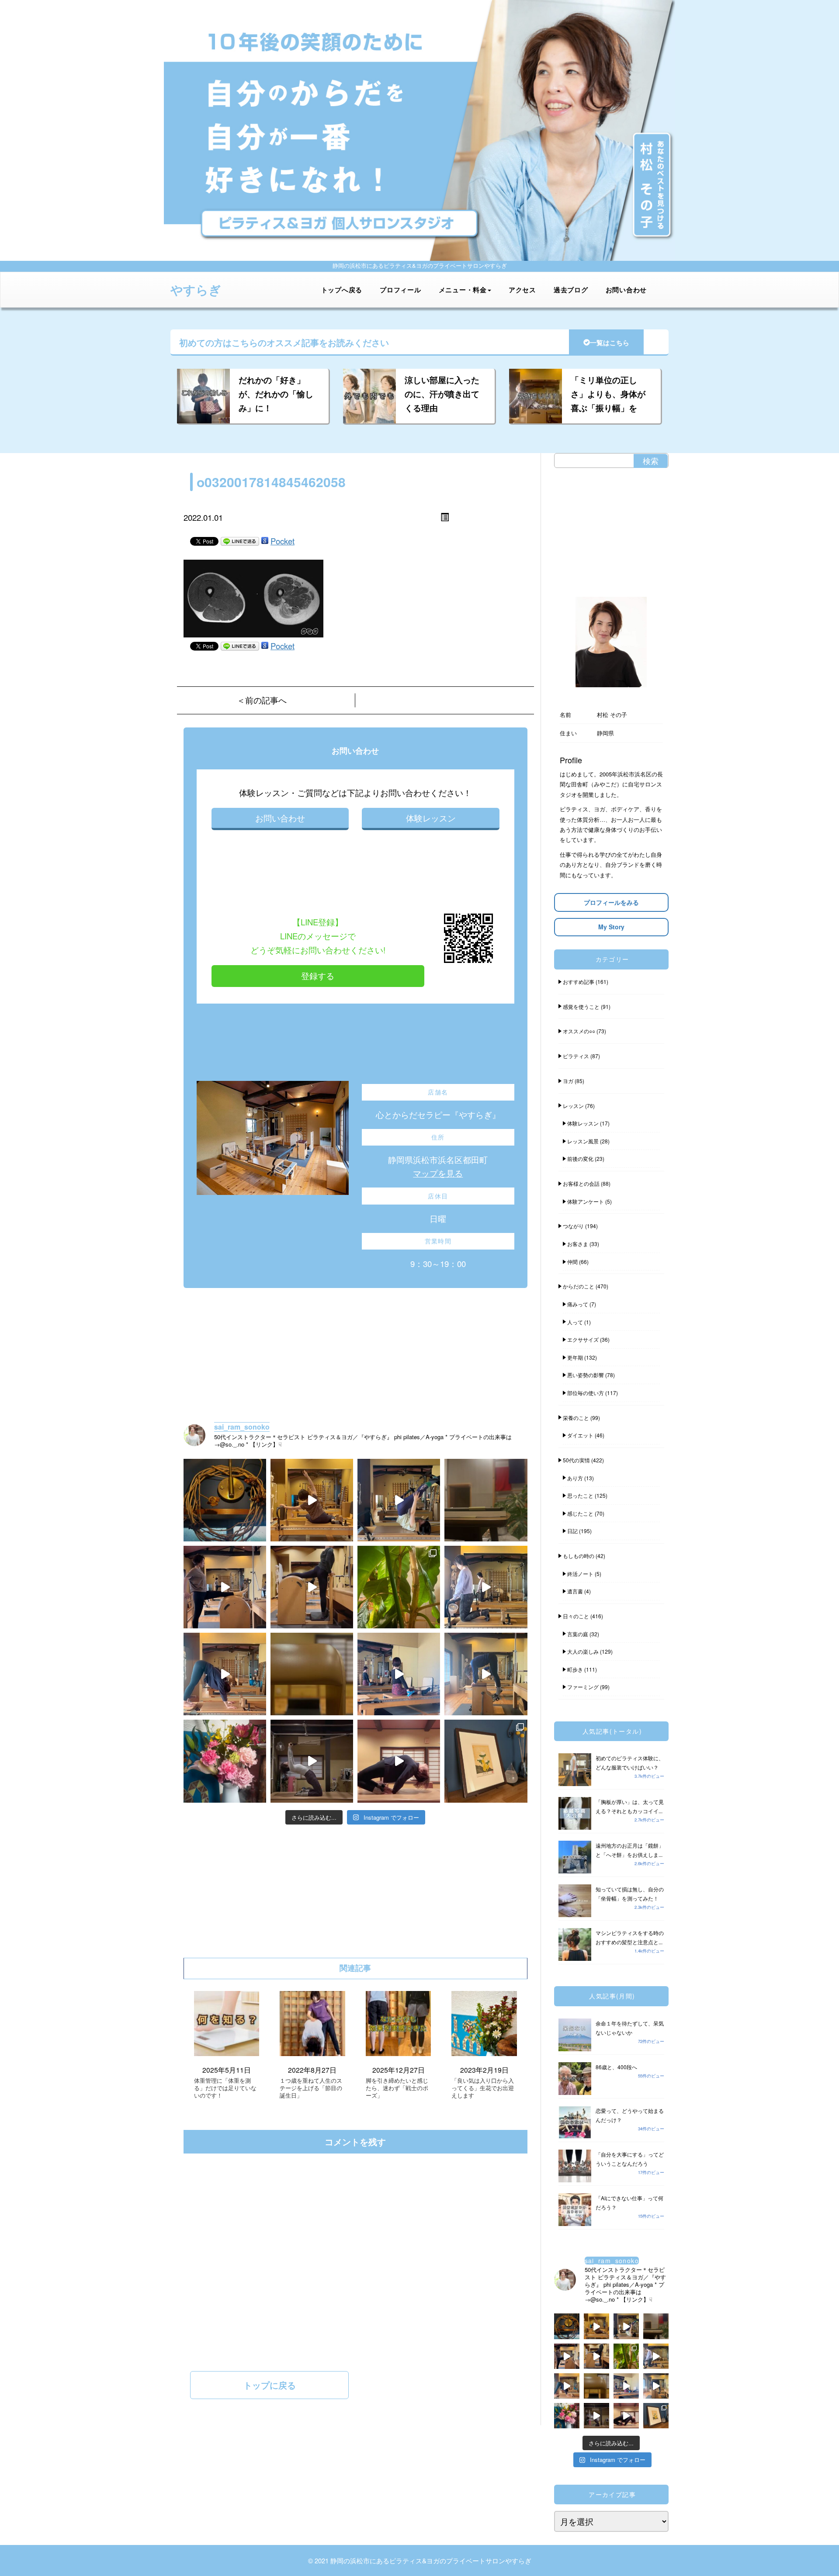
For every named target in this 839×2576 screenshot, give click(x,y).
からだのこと (579, 1286)
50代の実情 (576, 1460)
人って (575, 1322)
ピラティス (576, 1056)
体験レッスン (431, 818)
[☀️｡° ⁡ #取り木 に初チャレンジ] (399, 1587)
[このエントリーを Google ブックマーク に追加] (265, 541)
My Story (611, 927)
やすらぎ (196, 289)
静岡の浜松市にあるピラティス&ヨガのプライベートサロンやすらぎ (431, 2560)
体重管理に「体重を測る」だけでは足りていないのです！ (225, 2088)
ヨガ (568, 1081)
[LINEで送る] (240, 541)
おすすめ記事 (579, 982)
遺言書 (575, 1591)
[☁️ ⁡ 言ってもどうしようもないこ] (225, 1761)
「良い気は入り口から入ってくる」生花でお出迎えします (483, 2088)
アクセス (522, 290)
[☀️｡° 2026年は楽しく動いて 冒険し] (399, 1761)
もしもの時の (579, 1556)
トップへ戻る (342, 290)
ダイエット (580, 1435)
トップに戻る (270, 2385)
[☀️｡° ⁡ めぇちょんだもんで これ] (225, 1500)
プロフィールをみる (611, 902)
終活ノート (580, 1574)
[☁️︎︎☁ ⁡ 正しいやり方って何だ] (312, 1500)
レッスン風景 (583, 1141)
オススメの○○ (579, 1031)
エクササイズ (583, 1339)
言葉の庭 (578, 1634)
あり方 (575, 1478)
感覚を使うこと (581, 1006)
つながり (573, 1226)
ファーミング (583, 1687)
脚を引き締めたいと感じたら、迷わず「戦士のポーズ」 (397, 2088)
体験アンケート (586, 1201)
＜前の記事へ (262, 700)
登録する (318, 976)
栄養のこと (576, 1418)
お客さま (578, 1244)
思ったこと (580, 1495)
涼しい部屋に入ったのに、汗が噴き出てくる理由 (442, 394)
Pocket (283, 541)
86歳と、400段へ (616, 2067)
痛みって (578, 1304)
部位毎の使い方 (586, 1393)
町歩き (575, 1669)
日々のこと (576, 1616)
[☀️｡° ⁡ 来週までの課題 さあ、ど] (486, 1587)
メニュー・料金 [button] (463, 290)
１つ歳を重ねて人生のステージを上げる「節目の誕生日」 (311, 2088)
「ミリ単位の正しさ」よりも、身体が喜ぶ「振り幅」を (608, 394)
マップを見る (438, 1173)
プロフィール (400, 290)
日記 (572, 1531)
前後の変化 (580, 1158)
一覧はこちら (610, 343)
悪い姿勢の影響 (586, 1375)
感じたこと (580, 1513)
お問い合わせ (626, 290)
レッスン (573, 1106)
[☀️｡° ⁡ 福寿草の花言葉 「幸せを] (486, 1761)
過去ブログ (571, 290)
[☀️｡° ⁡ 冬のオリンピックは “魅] (486, 1674)
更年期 (575, 1357)
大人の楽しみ (583, 1651)
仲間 (572, 1262)
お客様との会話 (581, 1183)
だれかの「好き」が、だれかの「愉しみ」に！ (276, 394)
